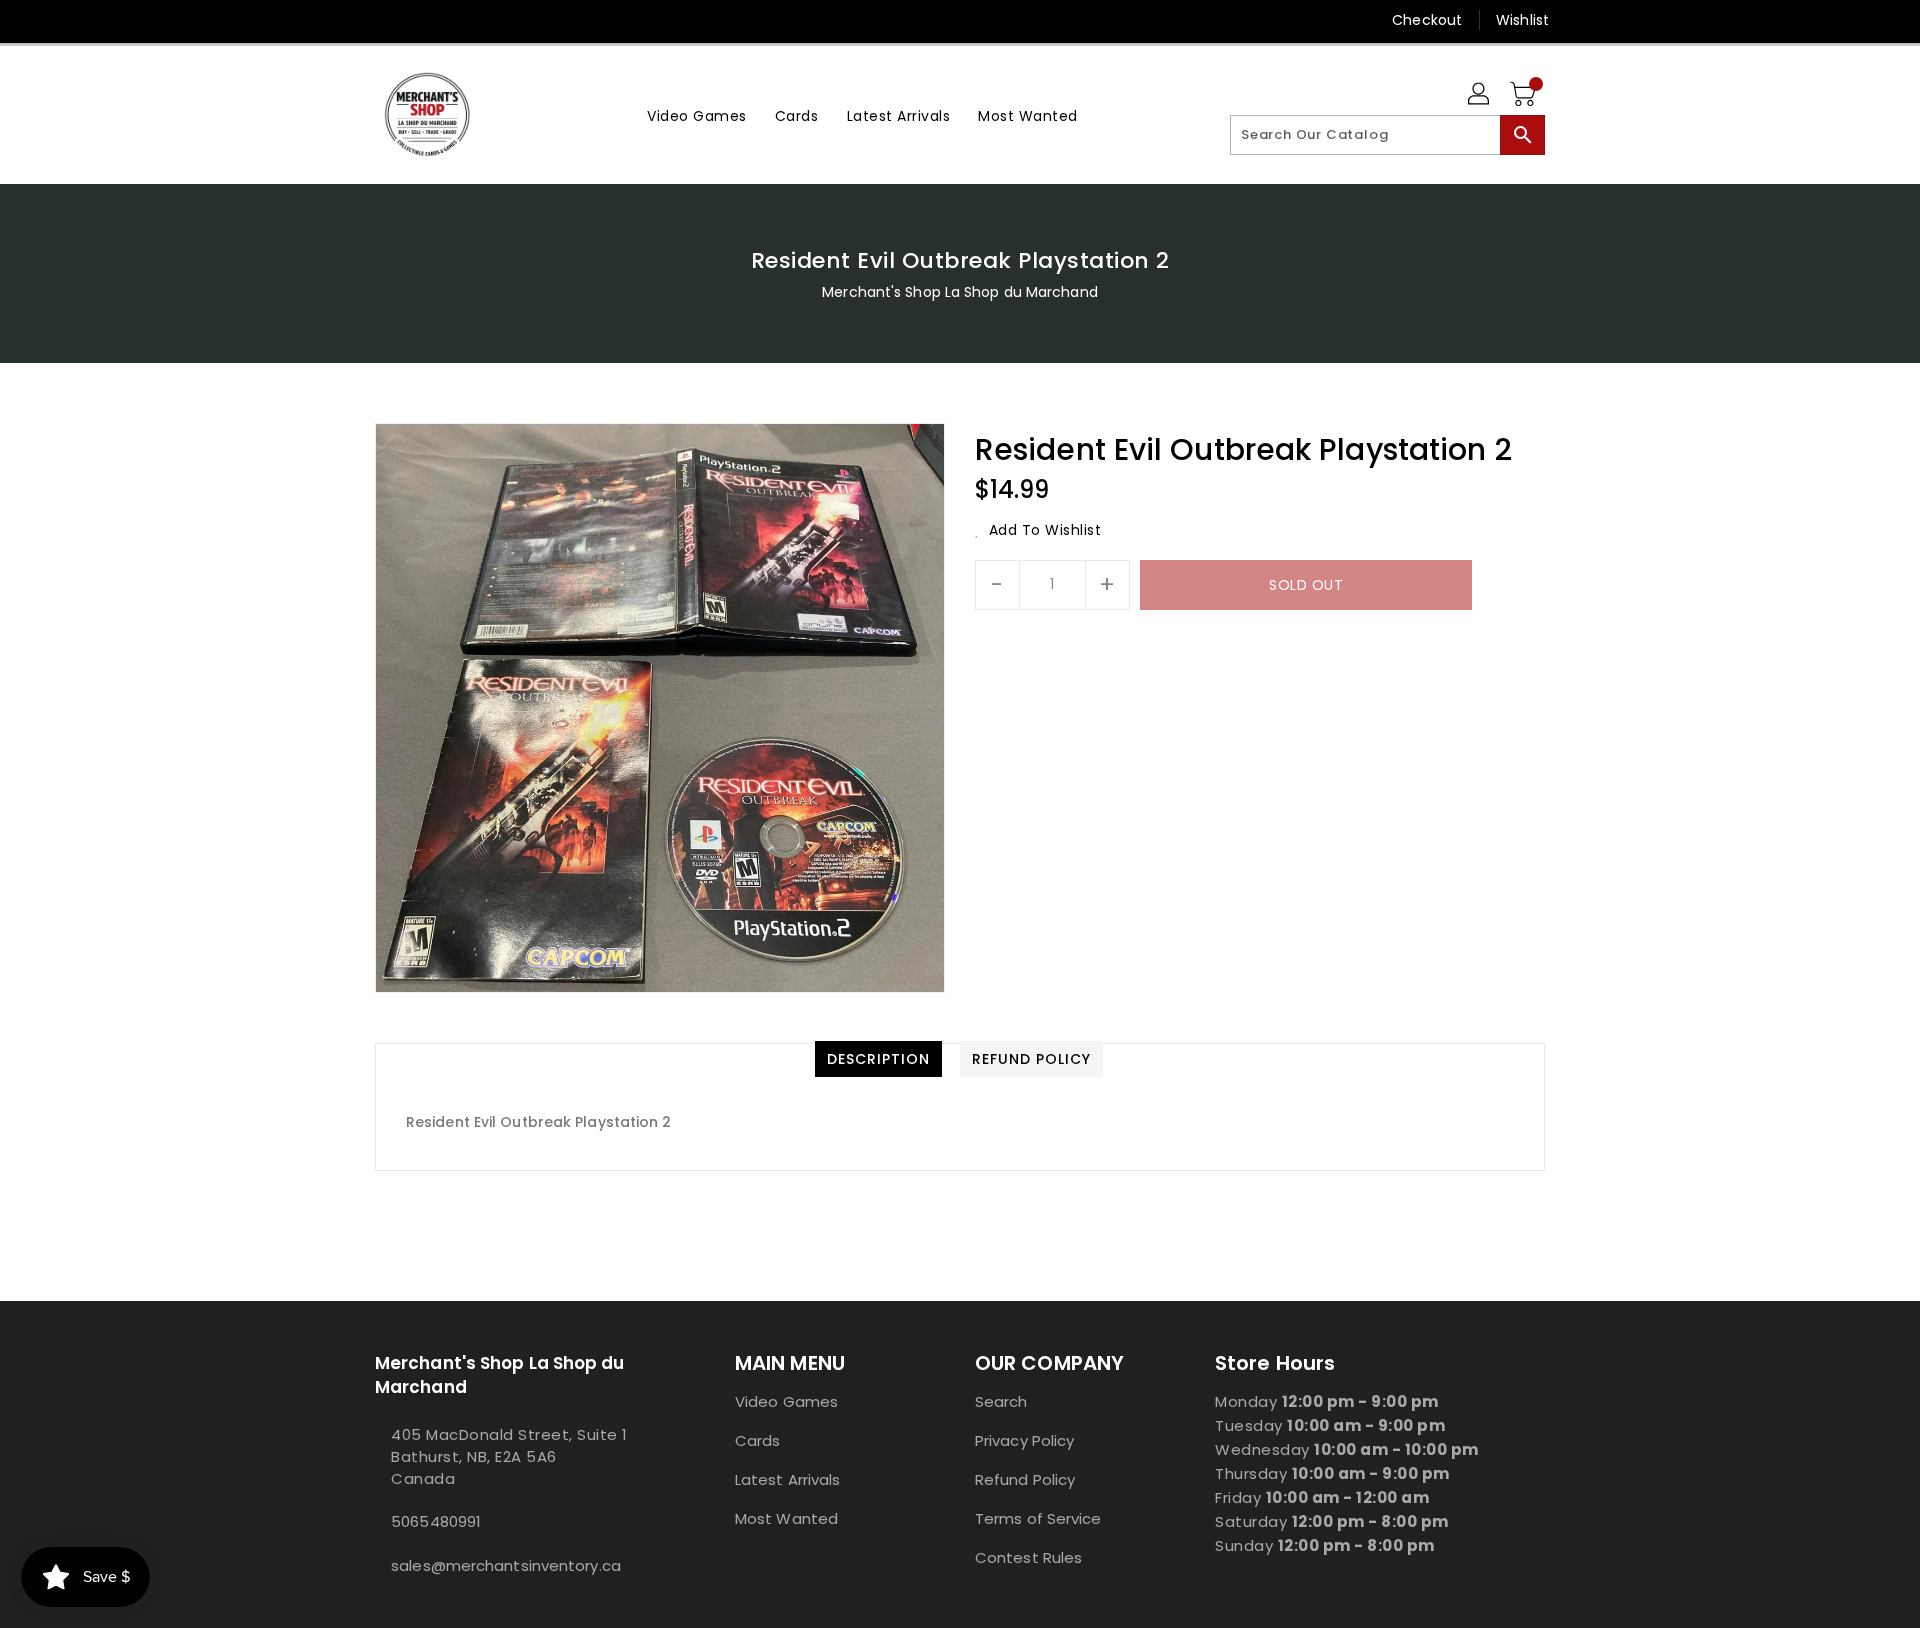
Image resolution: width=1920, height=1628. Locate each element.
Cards (758, 1440)
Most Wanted (786, 1518)
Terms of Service (1038, 1518)
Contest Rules (1028, 1557)
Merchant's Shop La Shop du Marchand (960, 292)
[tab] (878, 1059)
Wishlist (1522, 20)
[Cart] (1525, 95)
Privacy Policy (1024, 1440)
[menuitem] (697, 114)
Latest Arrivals (788, 1479)
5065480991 (436, 1521)
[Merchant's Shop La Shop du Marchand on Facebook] (347, 20)
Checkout (1427, 20)
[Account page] (1480, 95)
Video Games (786, 1401)
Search (1001, 1401)
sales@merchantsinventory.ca (506, 1565)
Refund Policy (1025, 1479)
